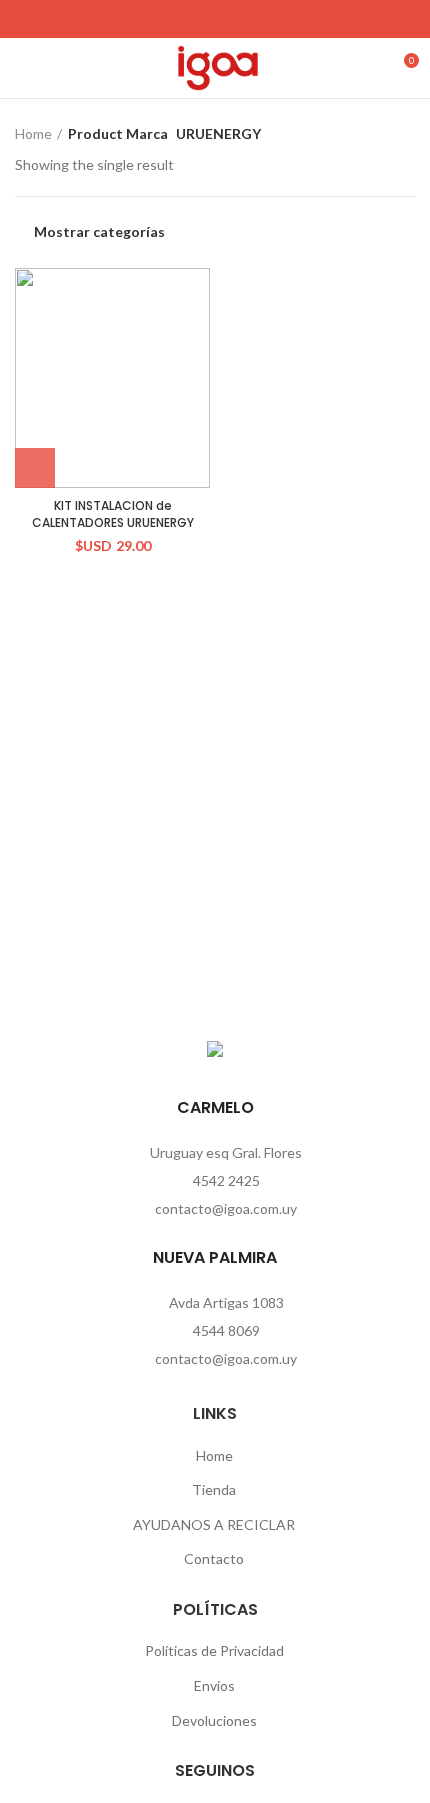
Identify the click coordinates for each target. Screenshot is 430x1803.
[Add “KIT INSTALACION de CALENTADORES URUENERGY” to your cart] (35, 468)
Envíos (214, 1685)
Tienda (214, 1489)
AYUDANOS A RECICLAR (214, 1524)
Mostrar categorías (99, 232)
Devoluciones (214, 1720)
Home (33, 133)
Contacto (214, 1558)
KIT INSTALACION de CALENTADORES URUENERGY (113, 514)
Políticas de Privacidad (214, 1650)
